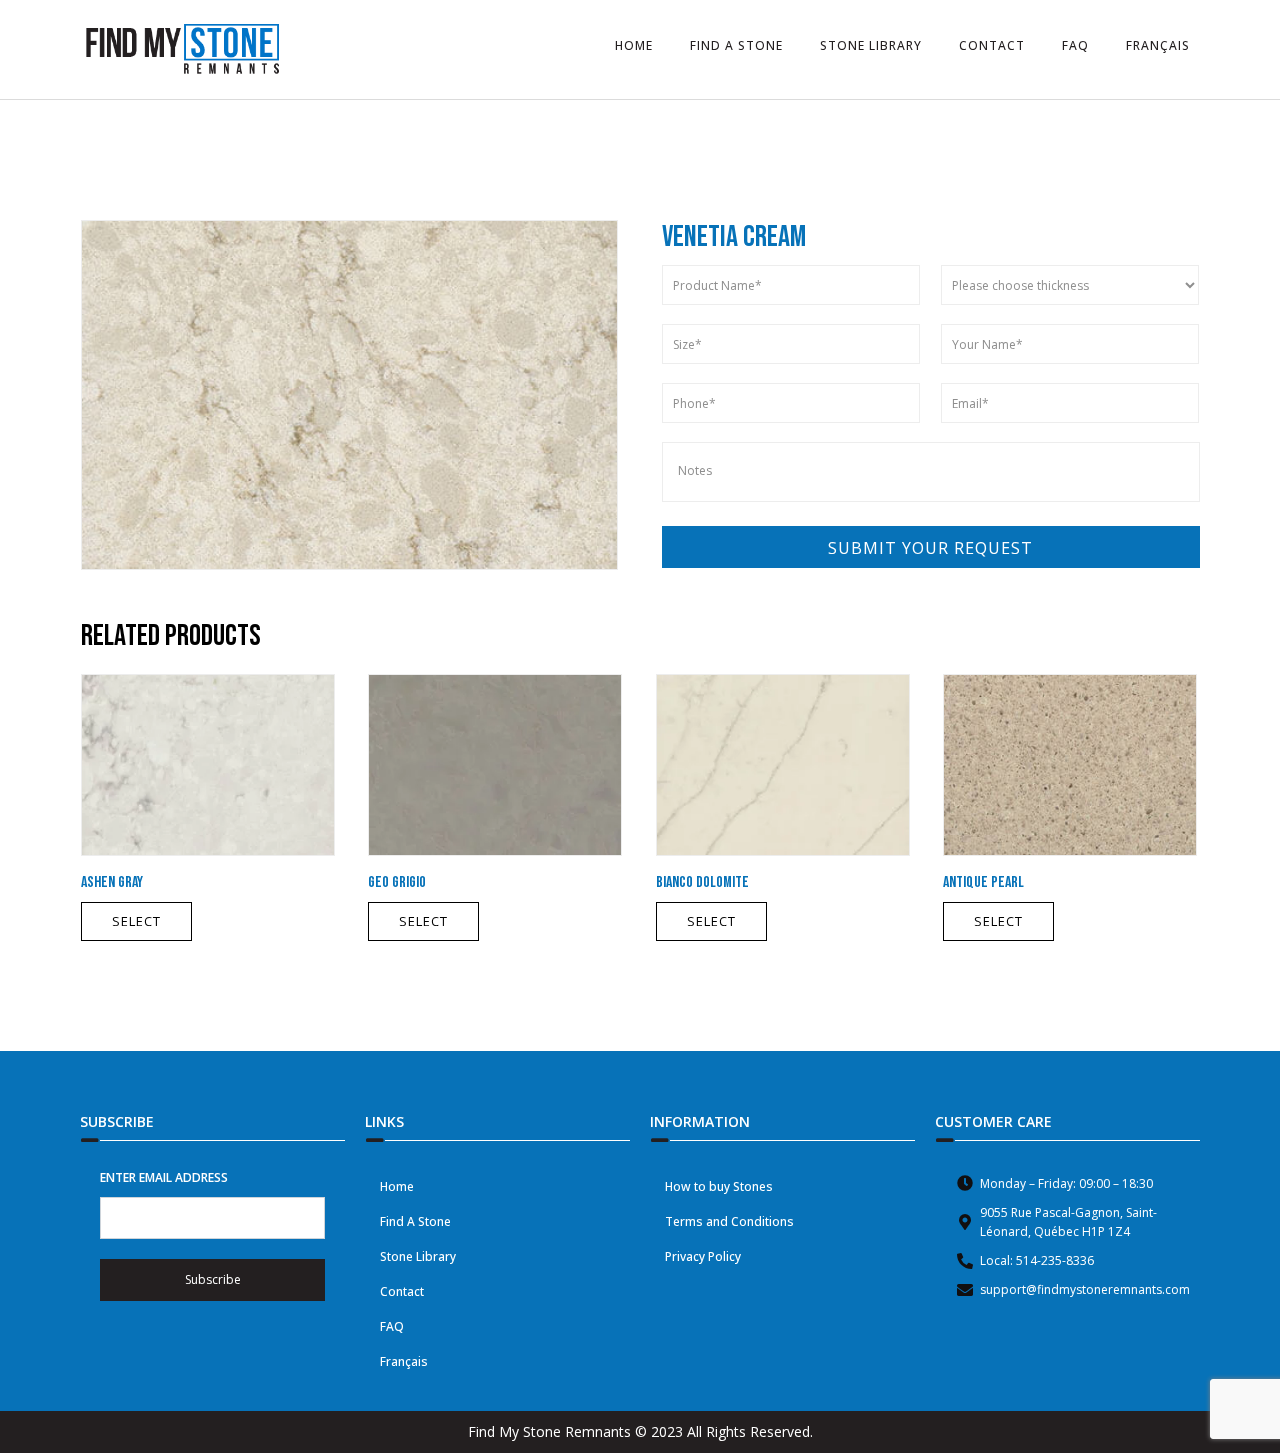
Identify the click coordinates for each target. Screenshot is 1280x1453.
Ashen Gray (112, 882)
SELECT (136, 921)
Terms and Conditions (729, 1221)
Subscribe (213, 1279)
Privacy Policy (703, 1256)
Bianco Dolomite (702, 882)
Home (397, 1186)
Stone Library (418, 1256)
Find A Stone (415, 1221)
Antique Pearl (983, 882)
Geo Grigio (397, 882)
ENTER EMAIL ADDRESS (164, 1177)
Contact (402, 1291)
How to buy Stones (719, 1186)
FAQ (392, 1326)
